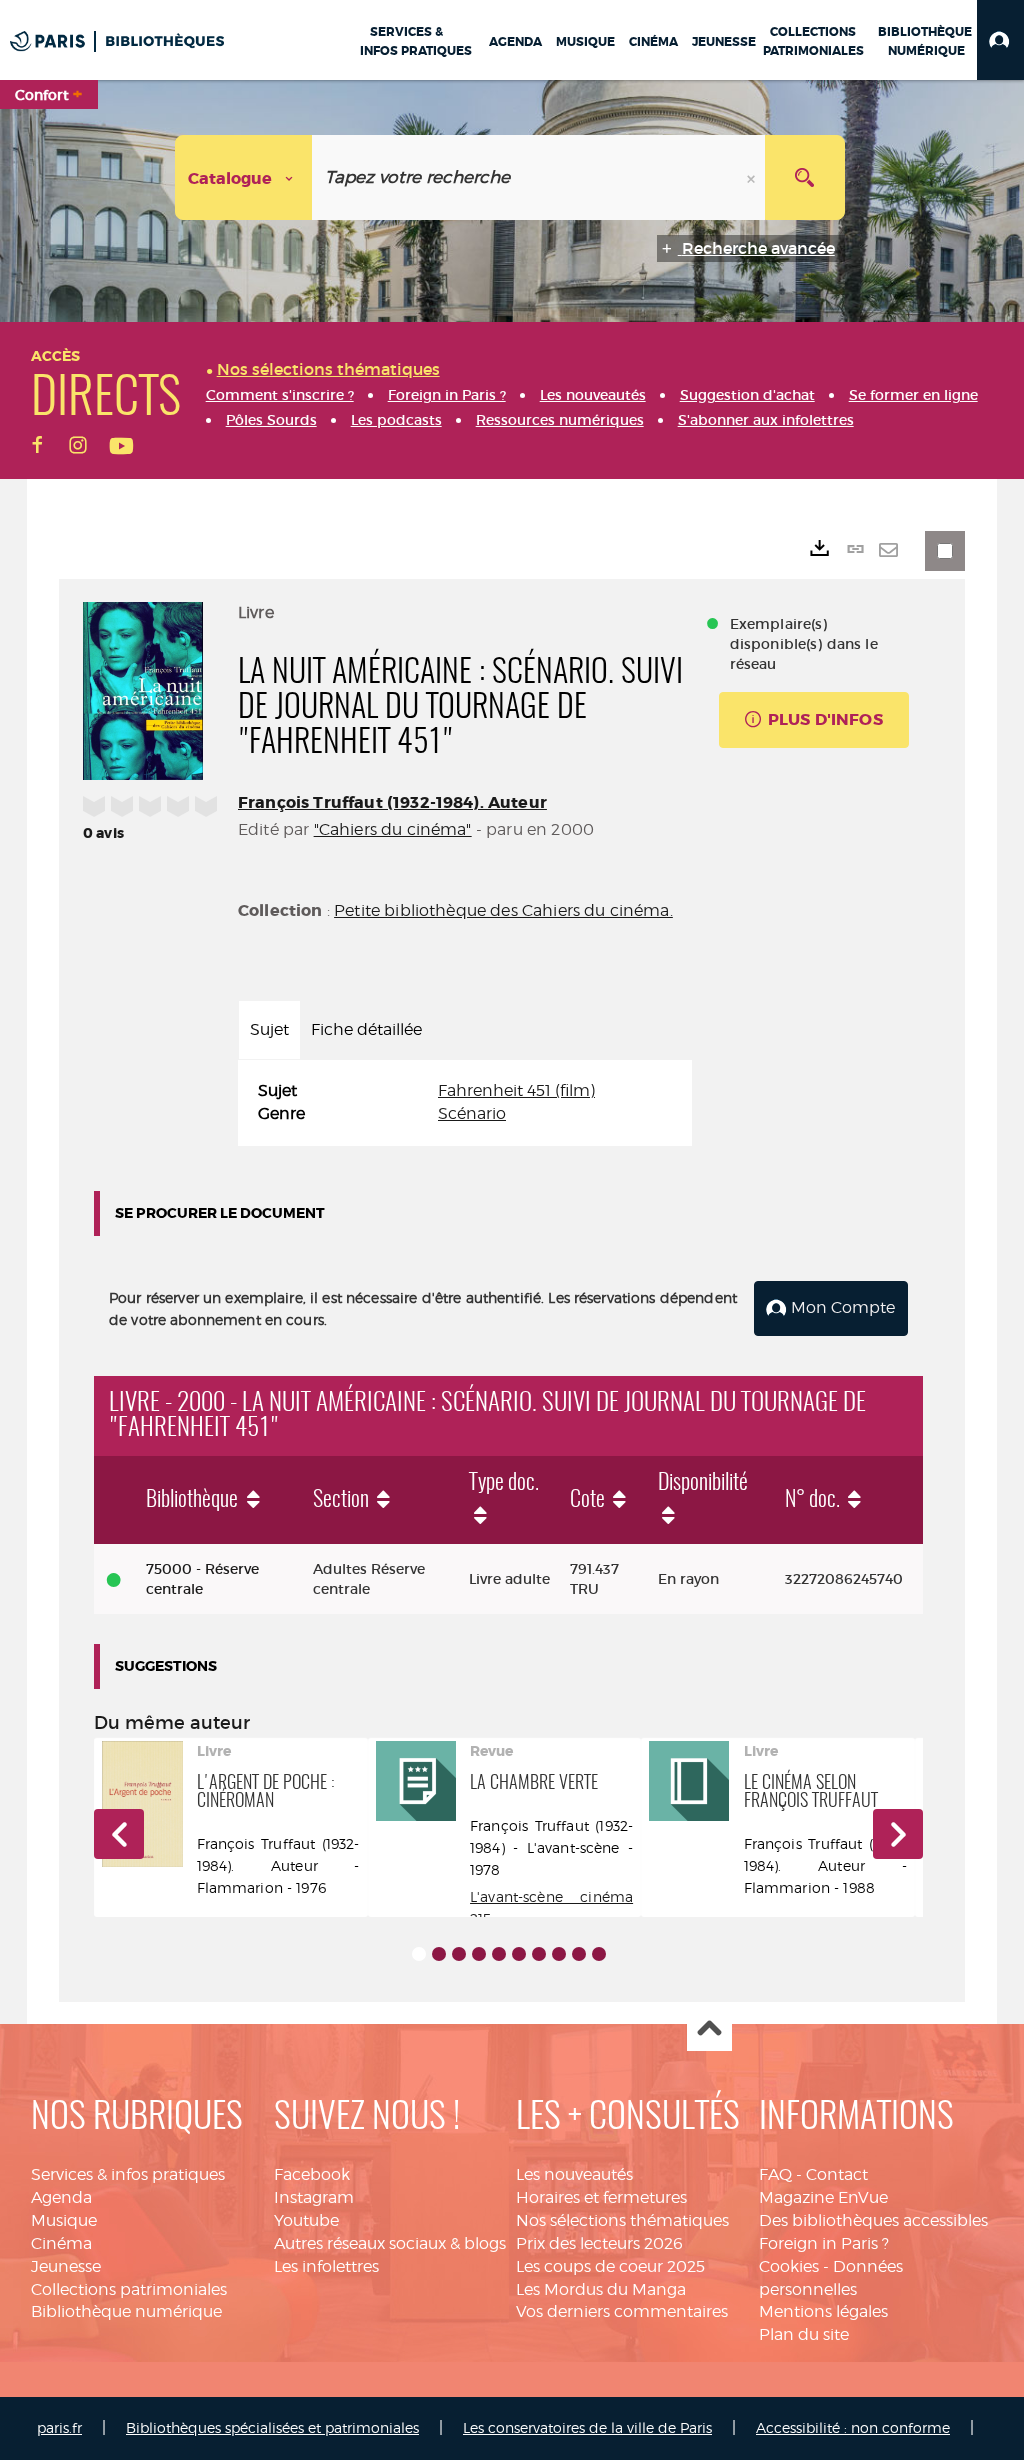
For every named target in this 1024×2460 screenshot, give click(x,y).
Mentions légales (823, 2311)
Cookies (789, 2266)
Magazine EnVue (823, 2197)
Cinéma (61, 2243)
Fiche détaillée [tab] (366, 1029)
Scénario (472, 1113)
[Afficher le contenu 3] (459, 1954)
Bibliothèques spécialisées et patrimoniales (272, 2427)
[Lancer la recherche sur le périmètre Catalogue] (805, 177)
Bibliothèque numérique (126, 2311)
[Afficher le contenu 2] (439, 1954)
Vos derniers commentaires (622, 2311)
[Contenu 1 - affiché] (419, 1954)
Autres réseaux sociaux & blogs (390, 2243)
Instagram (314, 2197)
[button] (1000, 40)
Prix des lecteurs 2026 (599, 2243)
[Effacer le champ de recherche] (753, 177)
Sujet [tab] (269, 1029)
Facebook (312, 2174)
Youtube (306, 2220)
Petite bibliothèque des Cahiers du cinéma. (503, 910)
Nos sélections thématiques (622, 2220)
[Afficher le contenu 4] (479, 1954)
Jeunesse (66, 2266)
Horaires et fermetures (601, 2197)
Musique (64, 2220)
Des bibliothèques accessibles (873, 2220)
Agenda (61, 2197)
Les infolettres (326, 2266)
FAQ (775, 2174)
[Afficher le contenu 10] (599, 1954)
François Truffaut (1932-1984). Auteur (392, 802)
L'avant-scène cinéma (551, 1896)
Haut (709, 2029)
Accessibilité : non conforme (853, 2427)
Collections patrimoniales (129, 2289)
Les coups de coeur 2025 (610, 2266)
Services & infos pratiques (128, 2174)
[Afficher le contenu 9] (579, 1954)
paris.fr (59, 2427)
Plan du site (804, 2334)
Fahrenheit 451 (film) (516, 1090)
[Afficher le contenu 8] (559, 1954)
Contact (837, 2174)
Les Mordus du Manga (601, 2289)
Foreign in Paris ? (824, 2243)
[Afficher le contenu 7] (539, 1954)
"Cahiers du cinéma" (393, 829)
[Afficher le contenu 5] (499, 1954)
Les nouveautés (574, 2174)
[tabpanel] (465, 1103)
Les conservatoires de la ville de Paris (587, 2427)
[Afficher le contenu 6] (519, 1954)
